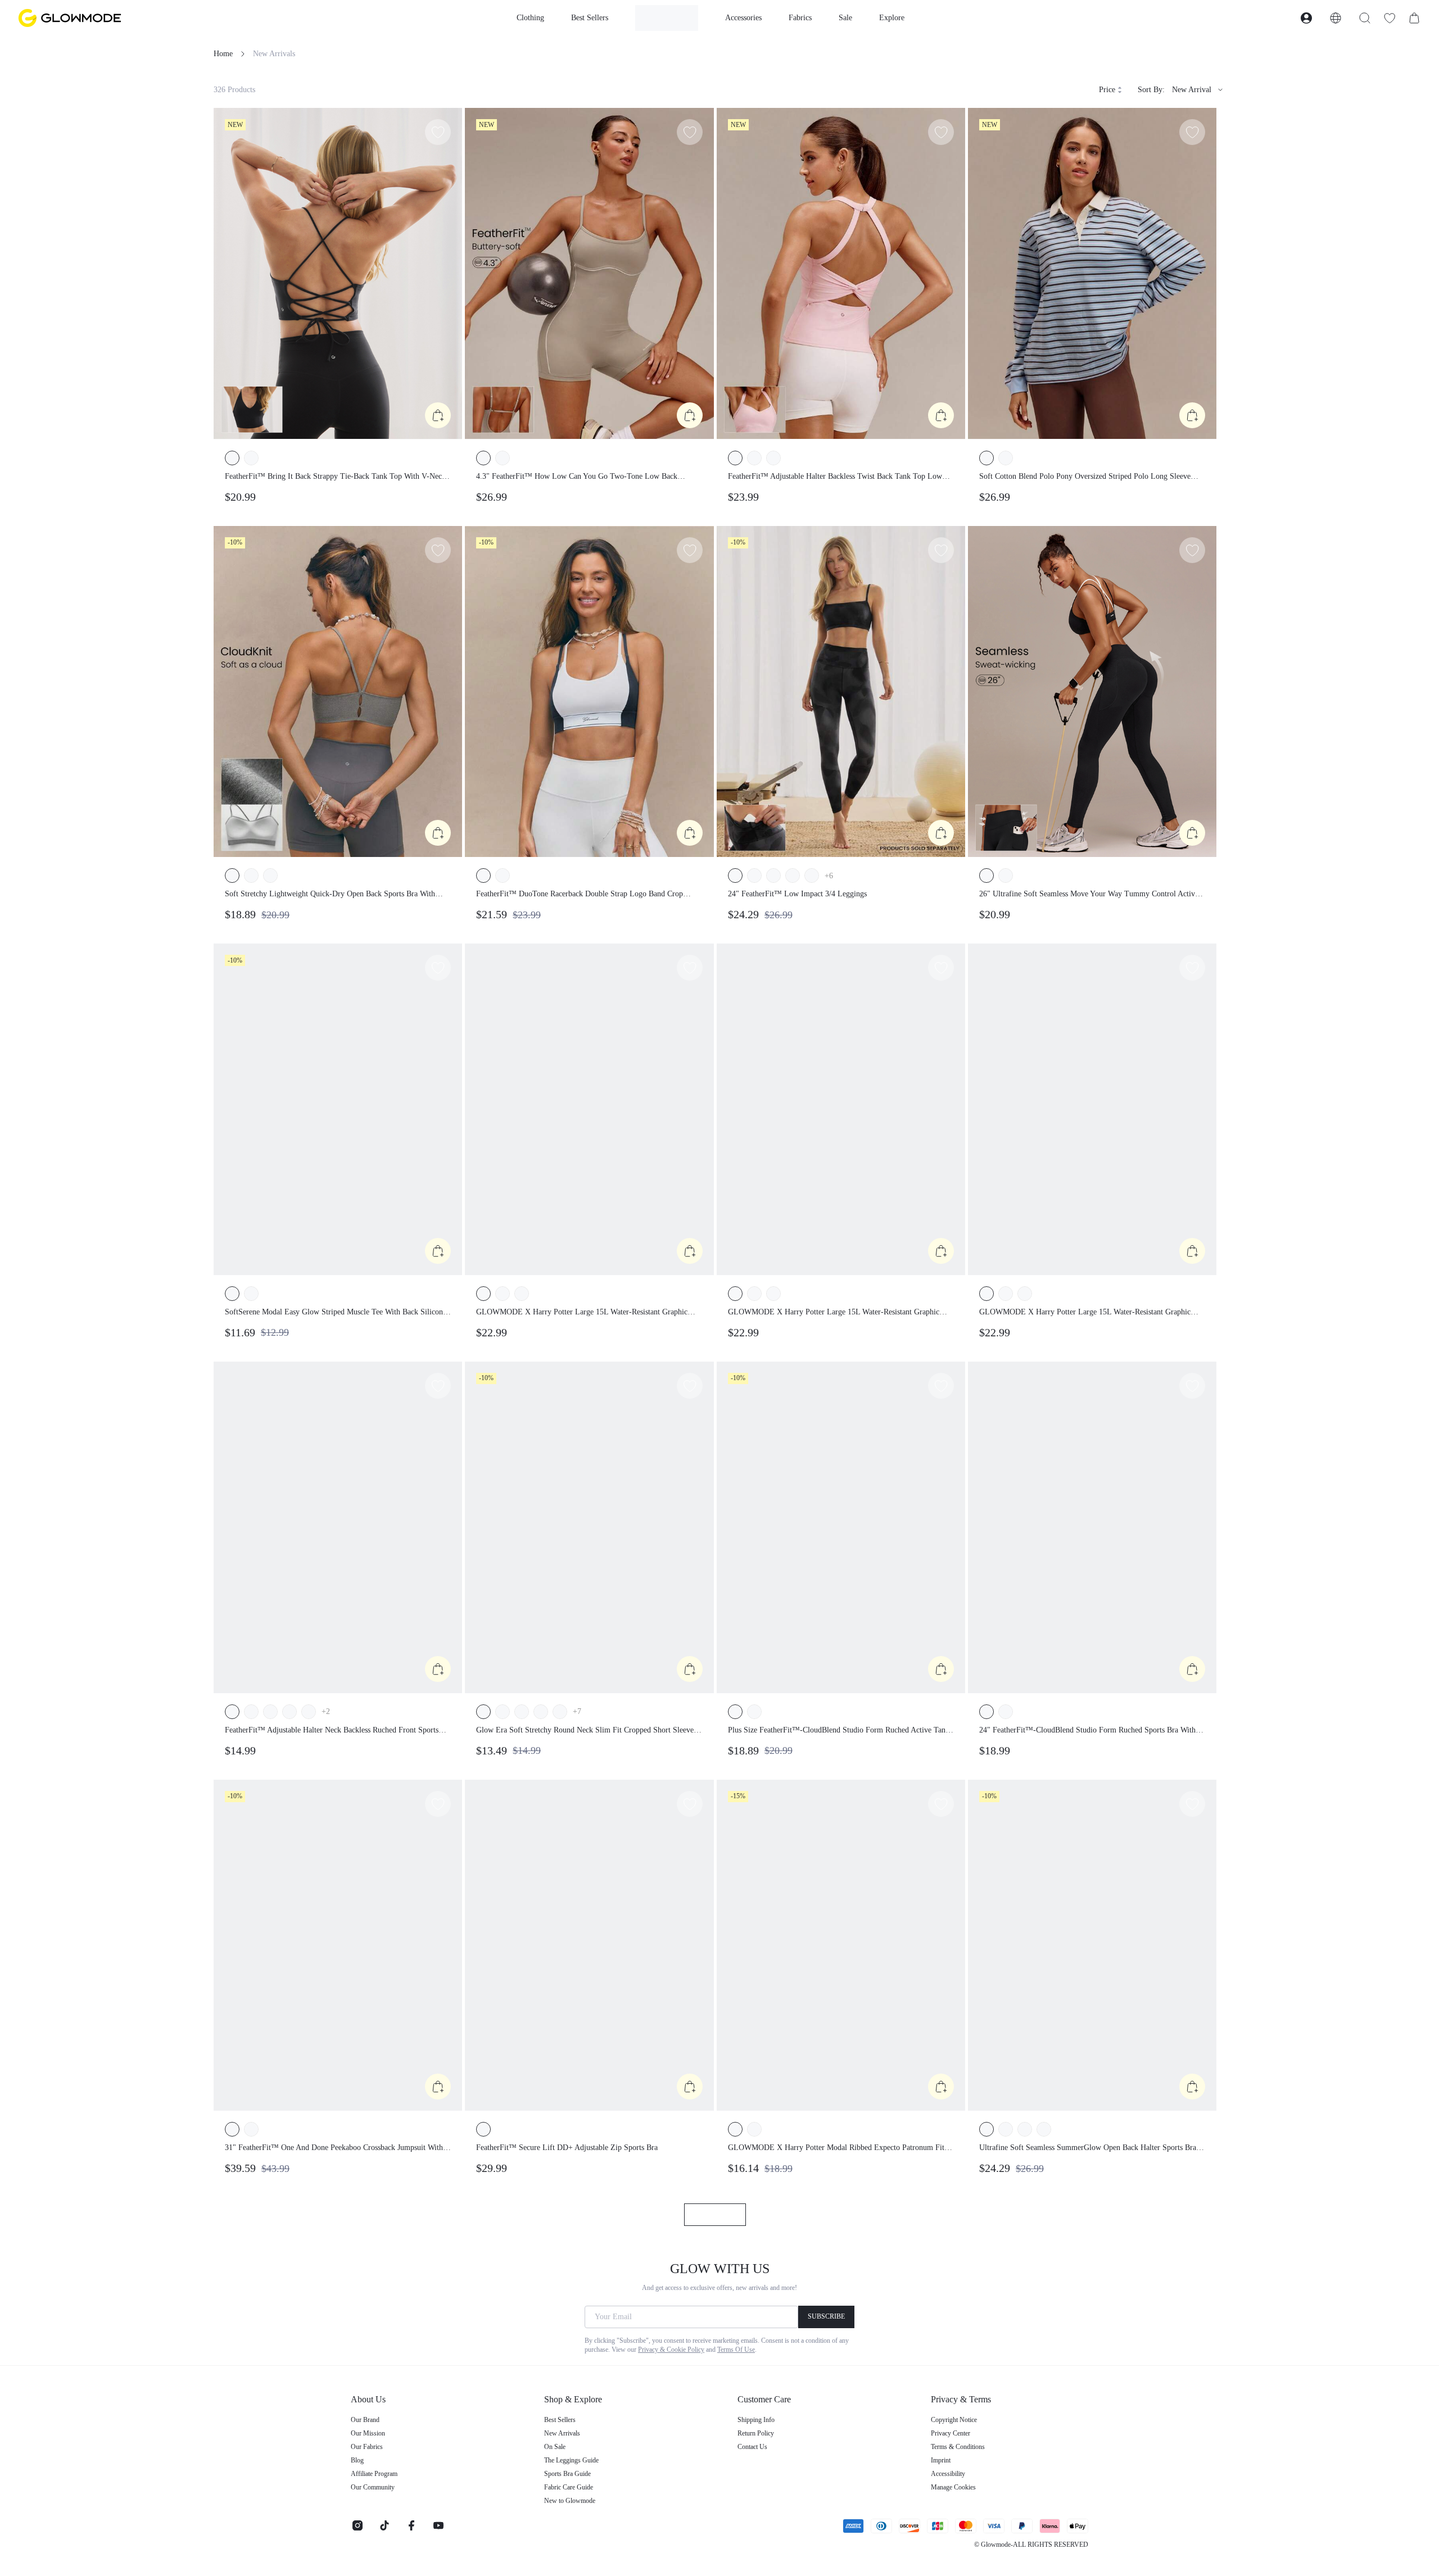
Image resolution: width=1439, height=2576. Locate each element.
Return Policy (756, 2433)
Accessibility (948, 2474)
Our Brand (365, 2420)
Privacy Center (951, 2433)
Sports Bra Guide (567, 2474)
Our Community (373, 2487)
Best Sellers (560, 2420)
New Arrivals (562, 2433)
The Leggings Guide (571, 2460)
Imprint (941, 2460)
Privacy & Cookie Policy (671, 2350)
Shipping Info (756, 2420)
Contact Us (752, 2447)
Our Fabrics (367, 2447)
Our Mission (368, 2433)
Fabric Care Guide (569, 2487)
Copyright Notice (954, 2420)
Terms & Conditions (958, 2447)
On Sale (555, 2447)
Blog (357, 2460)
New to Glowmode (570, 2501)
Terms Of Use (736, 2350)
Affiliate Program (374, 2474)
